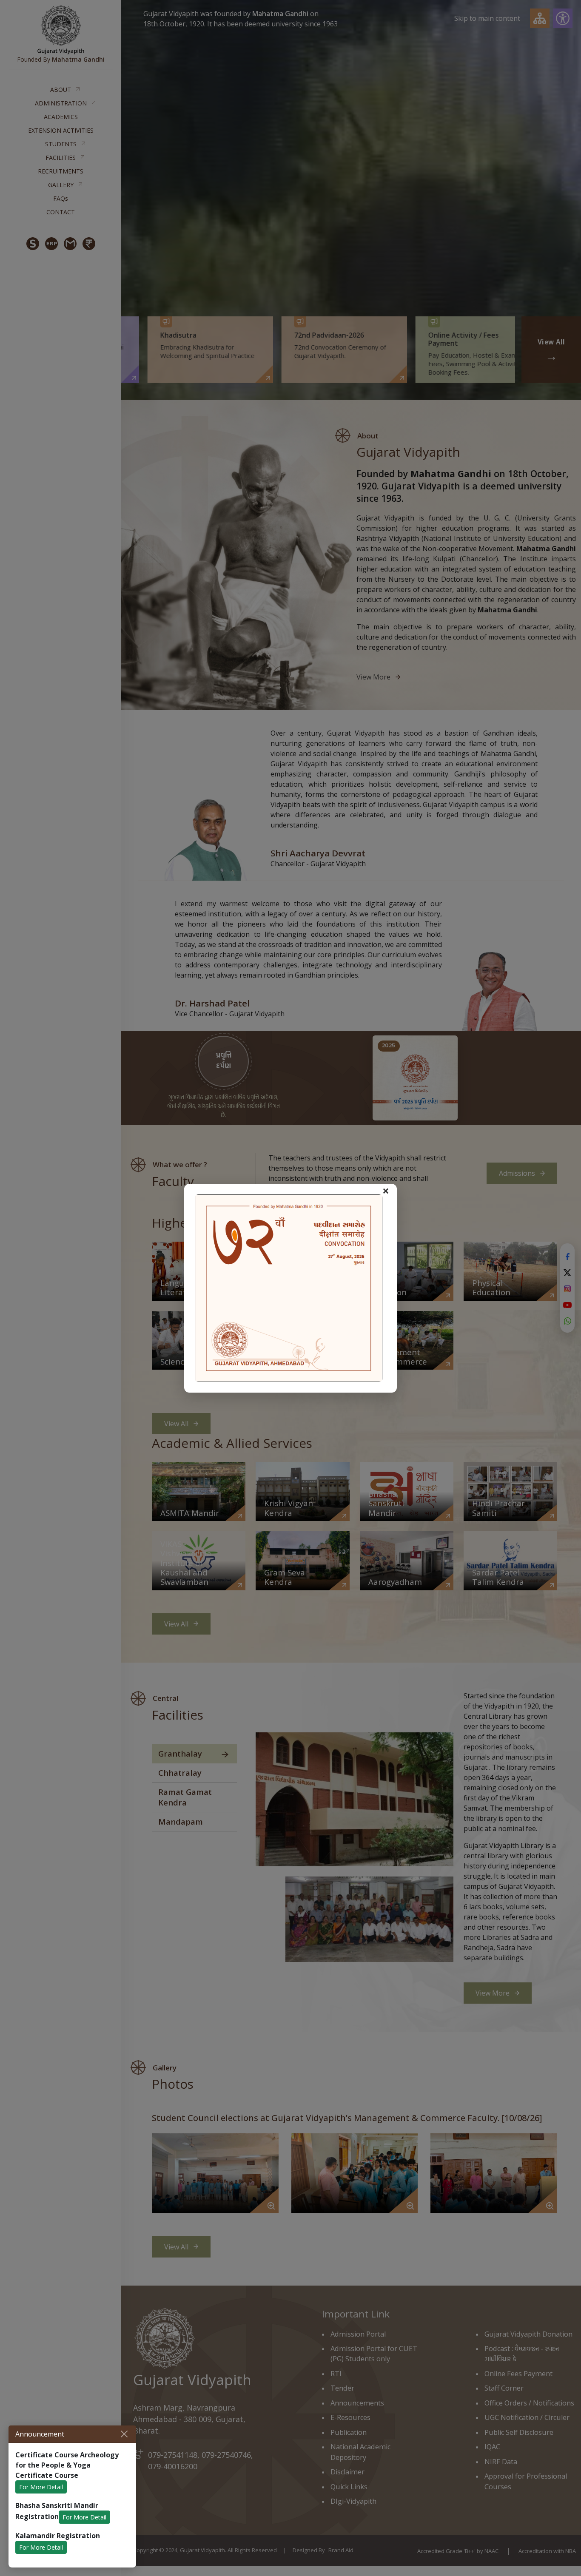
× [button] (386, 1191)
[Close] (124, 2434)
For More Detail (41, 2487)
